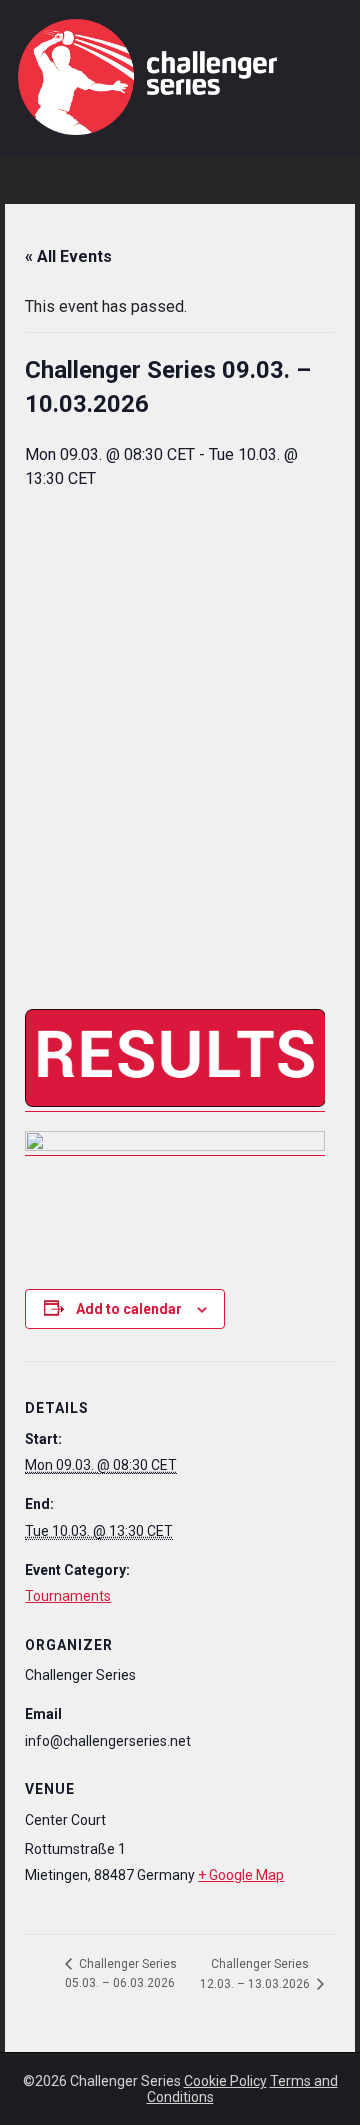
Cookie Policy (225, 2081)
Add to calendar (129, 1309)
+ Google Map (241, 1875)
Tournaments (68, 1596)
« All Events (68, 256)
